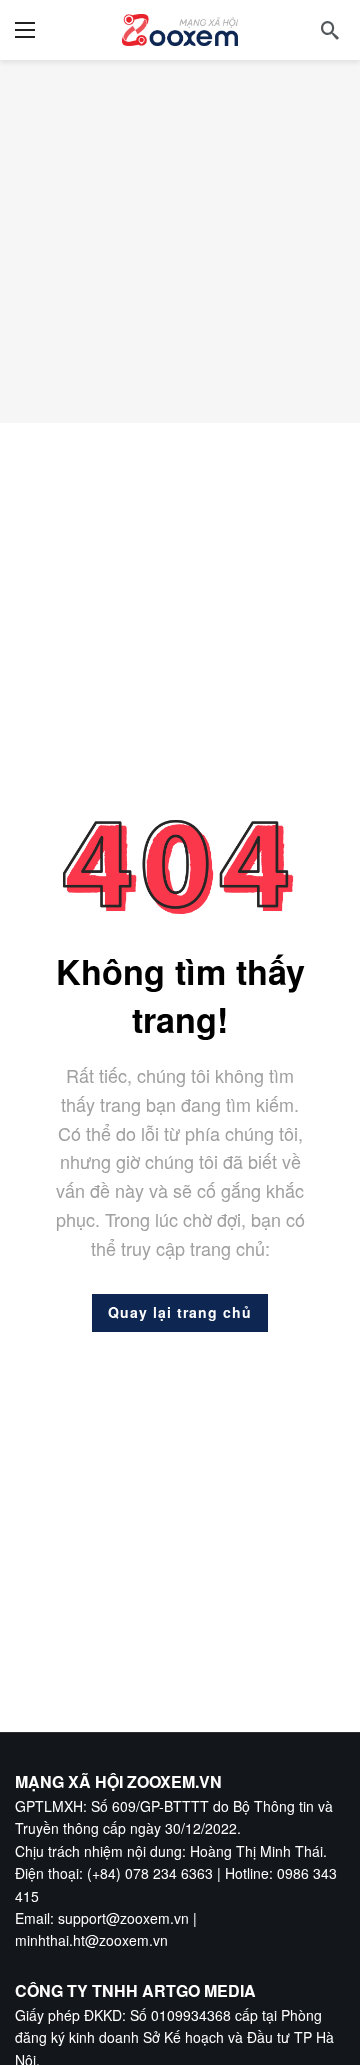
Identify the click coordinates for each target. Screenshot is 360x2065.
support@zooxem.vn (123, 1918)
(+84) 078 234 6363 (150, 1873)
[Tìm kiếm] (330, 30)
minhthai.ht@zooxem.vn (91, 1940)
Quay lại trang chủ (180, 1312)
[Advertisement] (180, 241)
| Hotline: (245, 1873)
